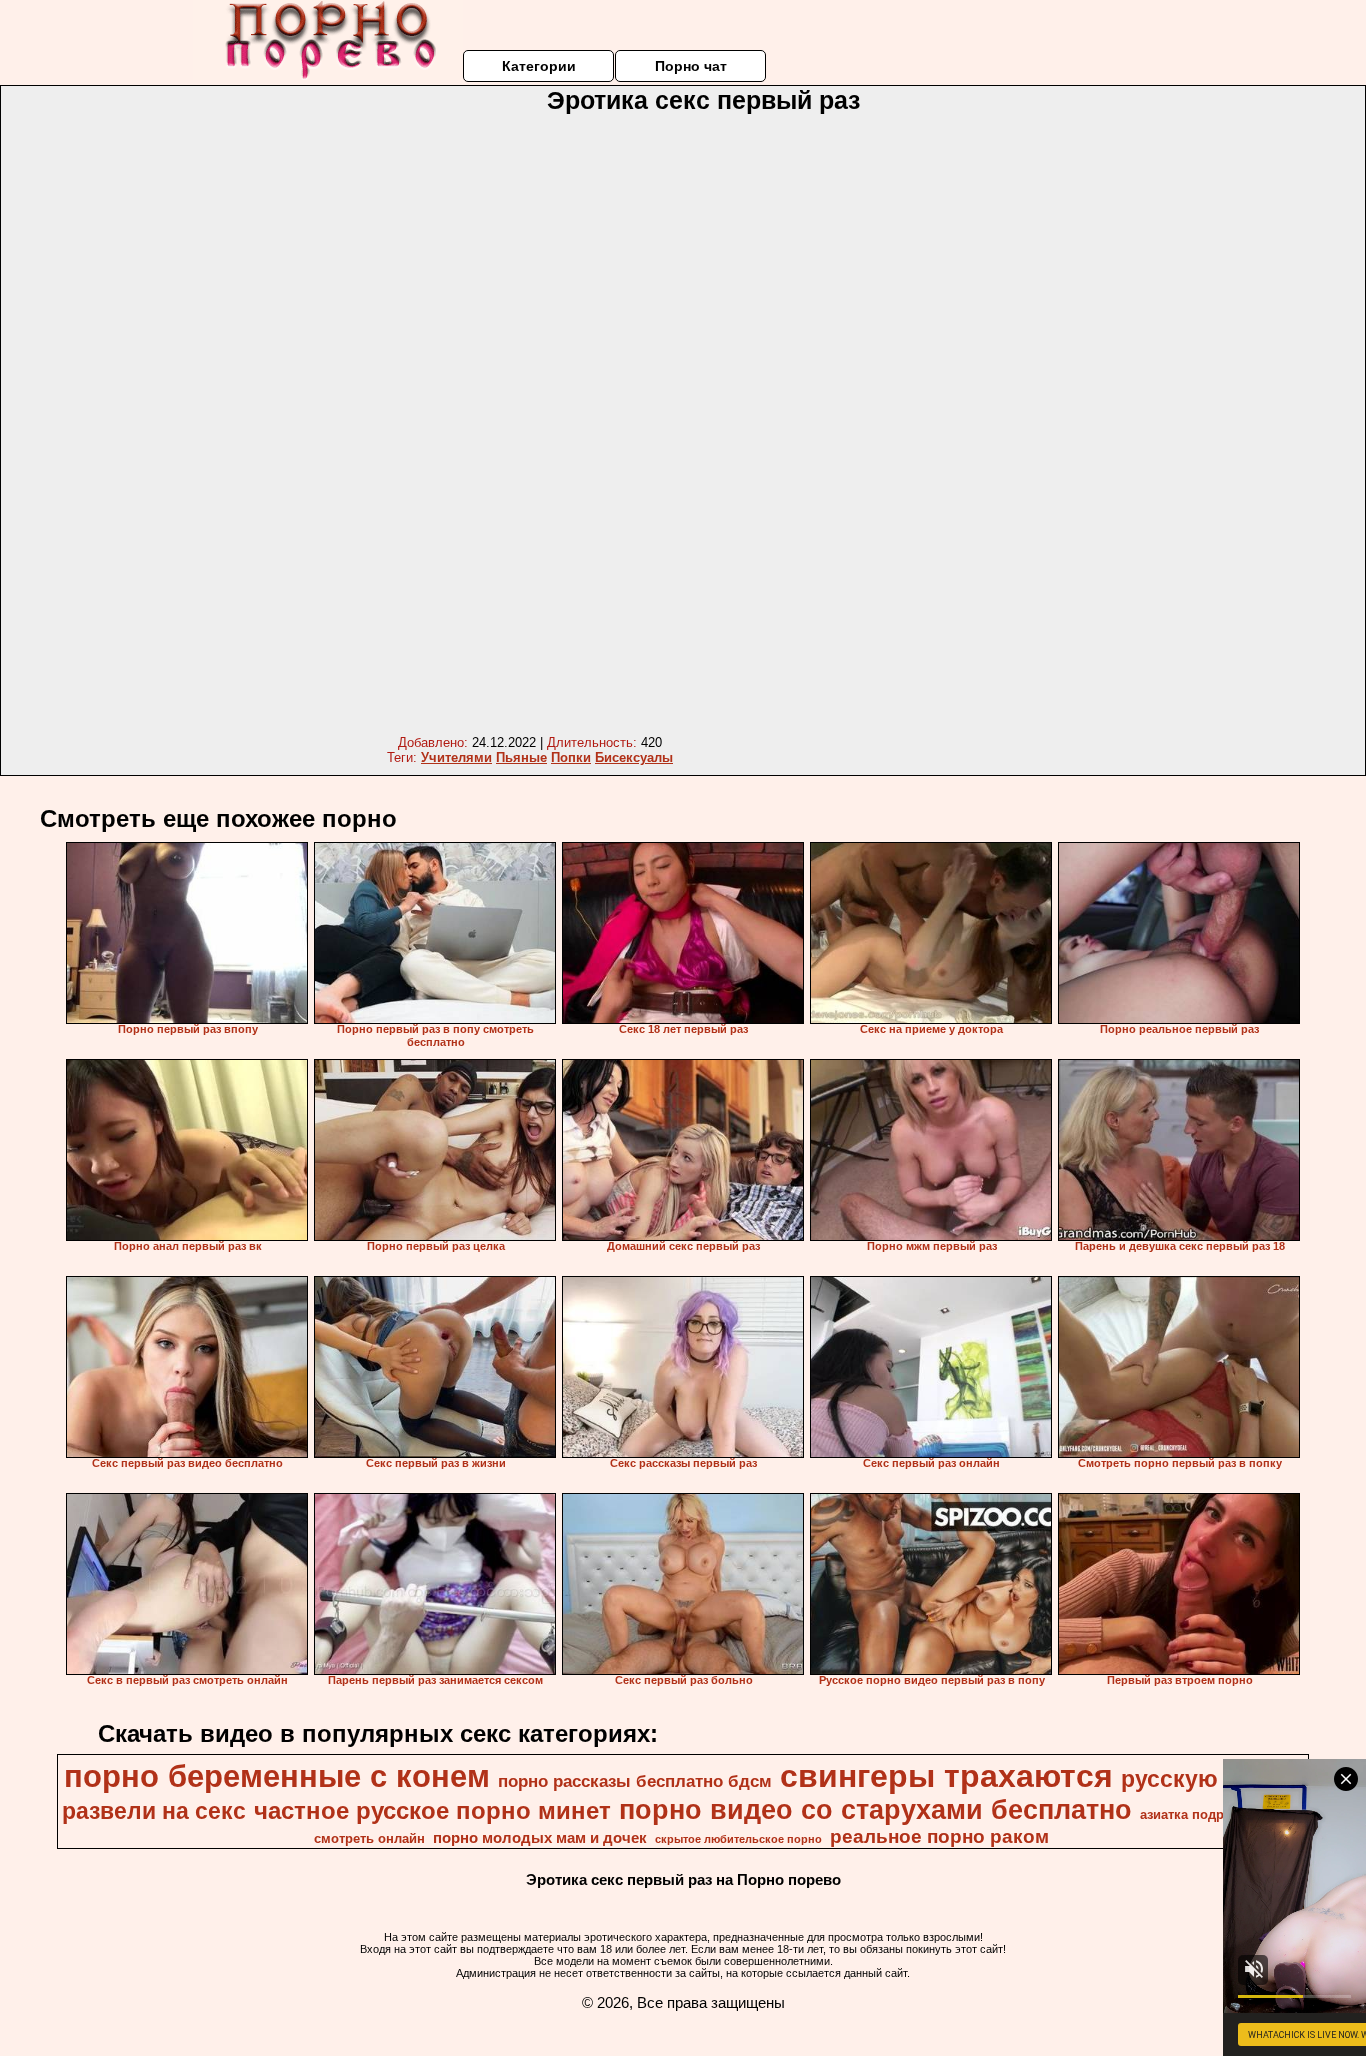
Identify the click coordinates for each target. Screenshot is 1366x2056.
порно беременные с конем (277, 1776)
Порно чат (691, 66)
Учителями (456, 757)
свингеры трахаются (946, 1776)
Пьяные (521, 757)
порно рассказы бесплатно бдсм (635, 1781)
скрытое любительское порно (738, 1839)
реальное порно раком (939, 1836)
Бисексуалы (634, 757)
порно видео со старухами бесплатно (875, 1810)
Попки (571, 757)
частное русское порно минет (432, 1810)
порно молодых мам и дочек (540, 1838)
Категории (539, 66)
